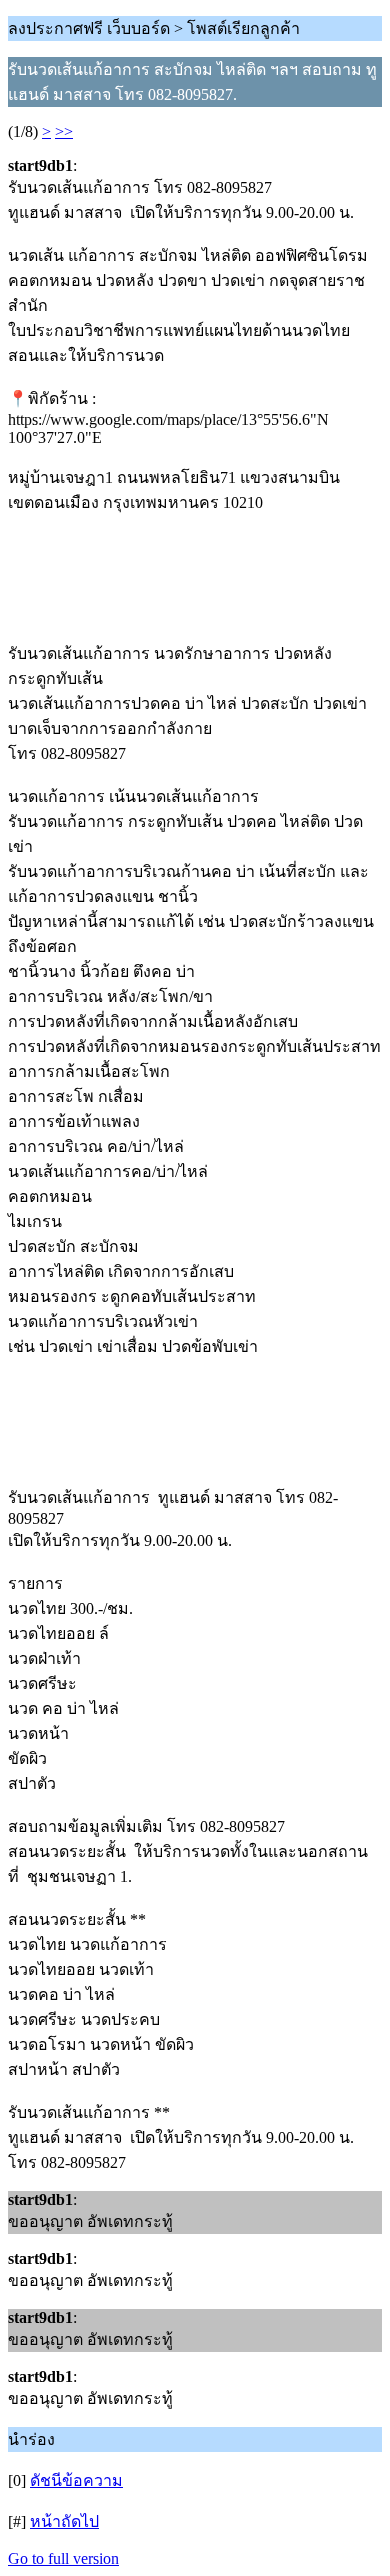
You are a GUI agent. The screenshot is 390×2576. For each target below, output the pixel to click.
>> (64, 131)
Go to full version (63, 2558)
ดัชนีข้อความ (76, 2480)
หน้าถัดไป (64, 2521)
